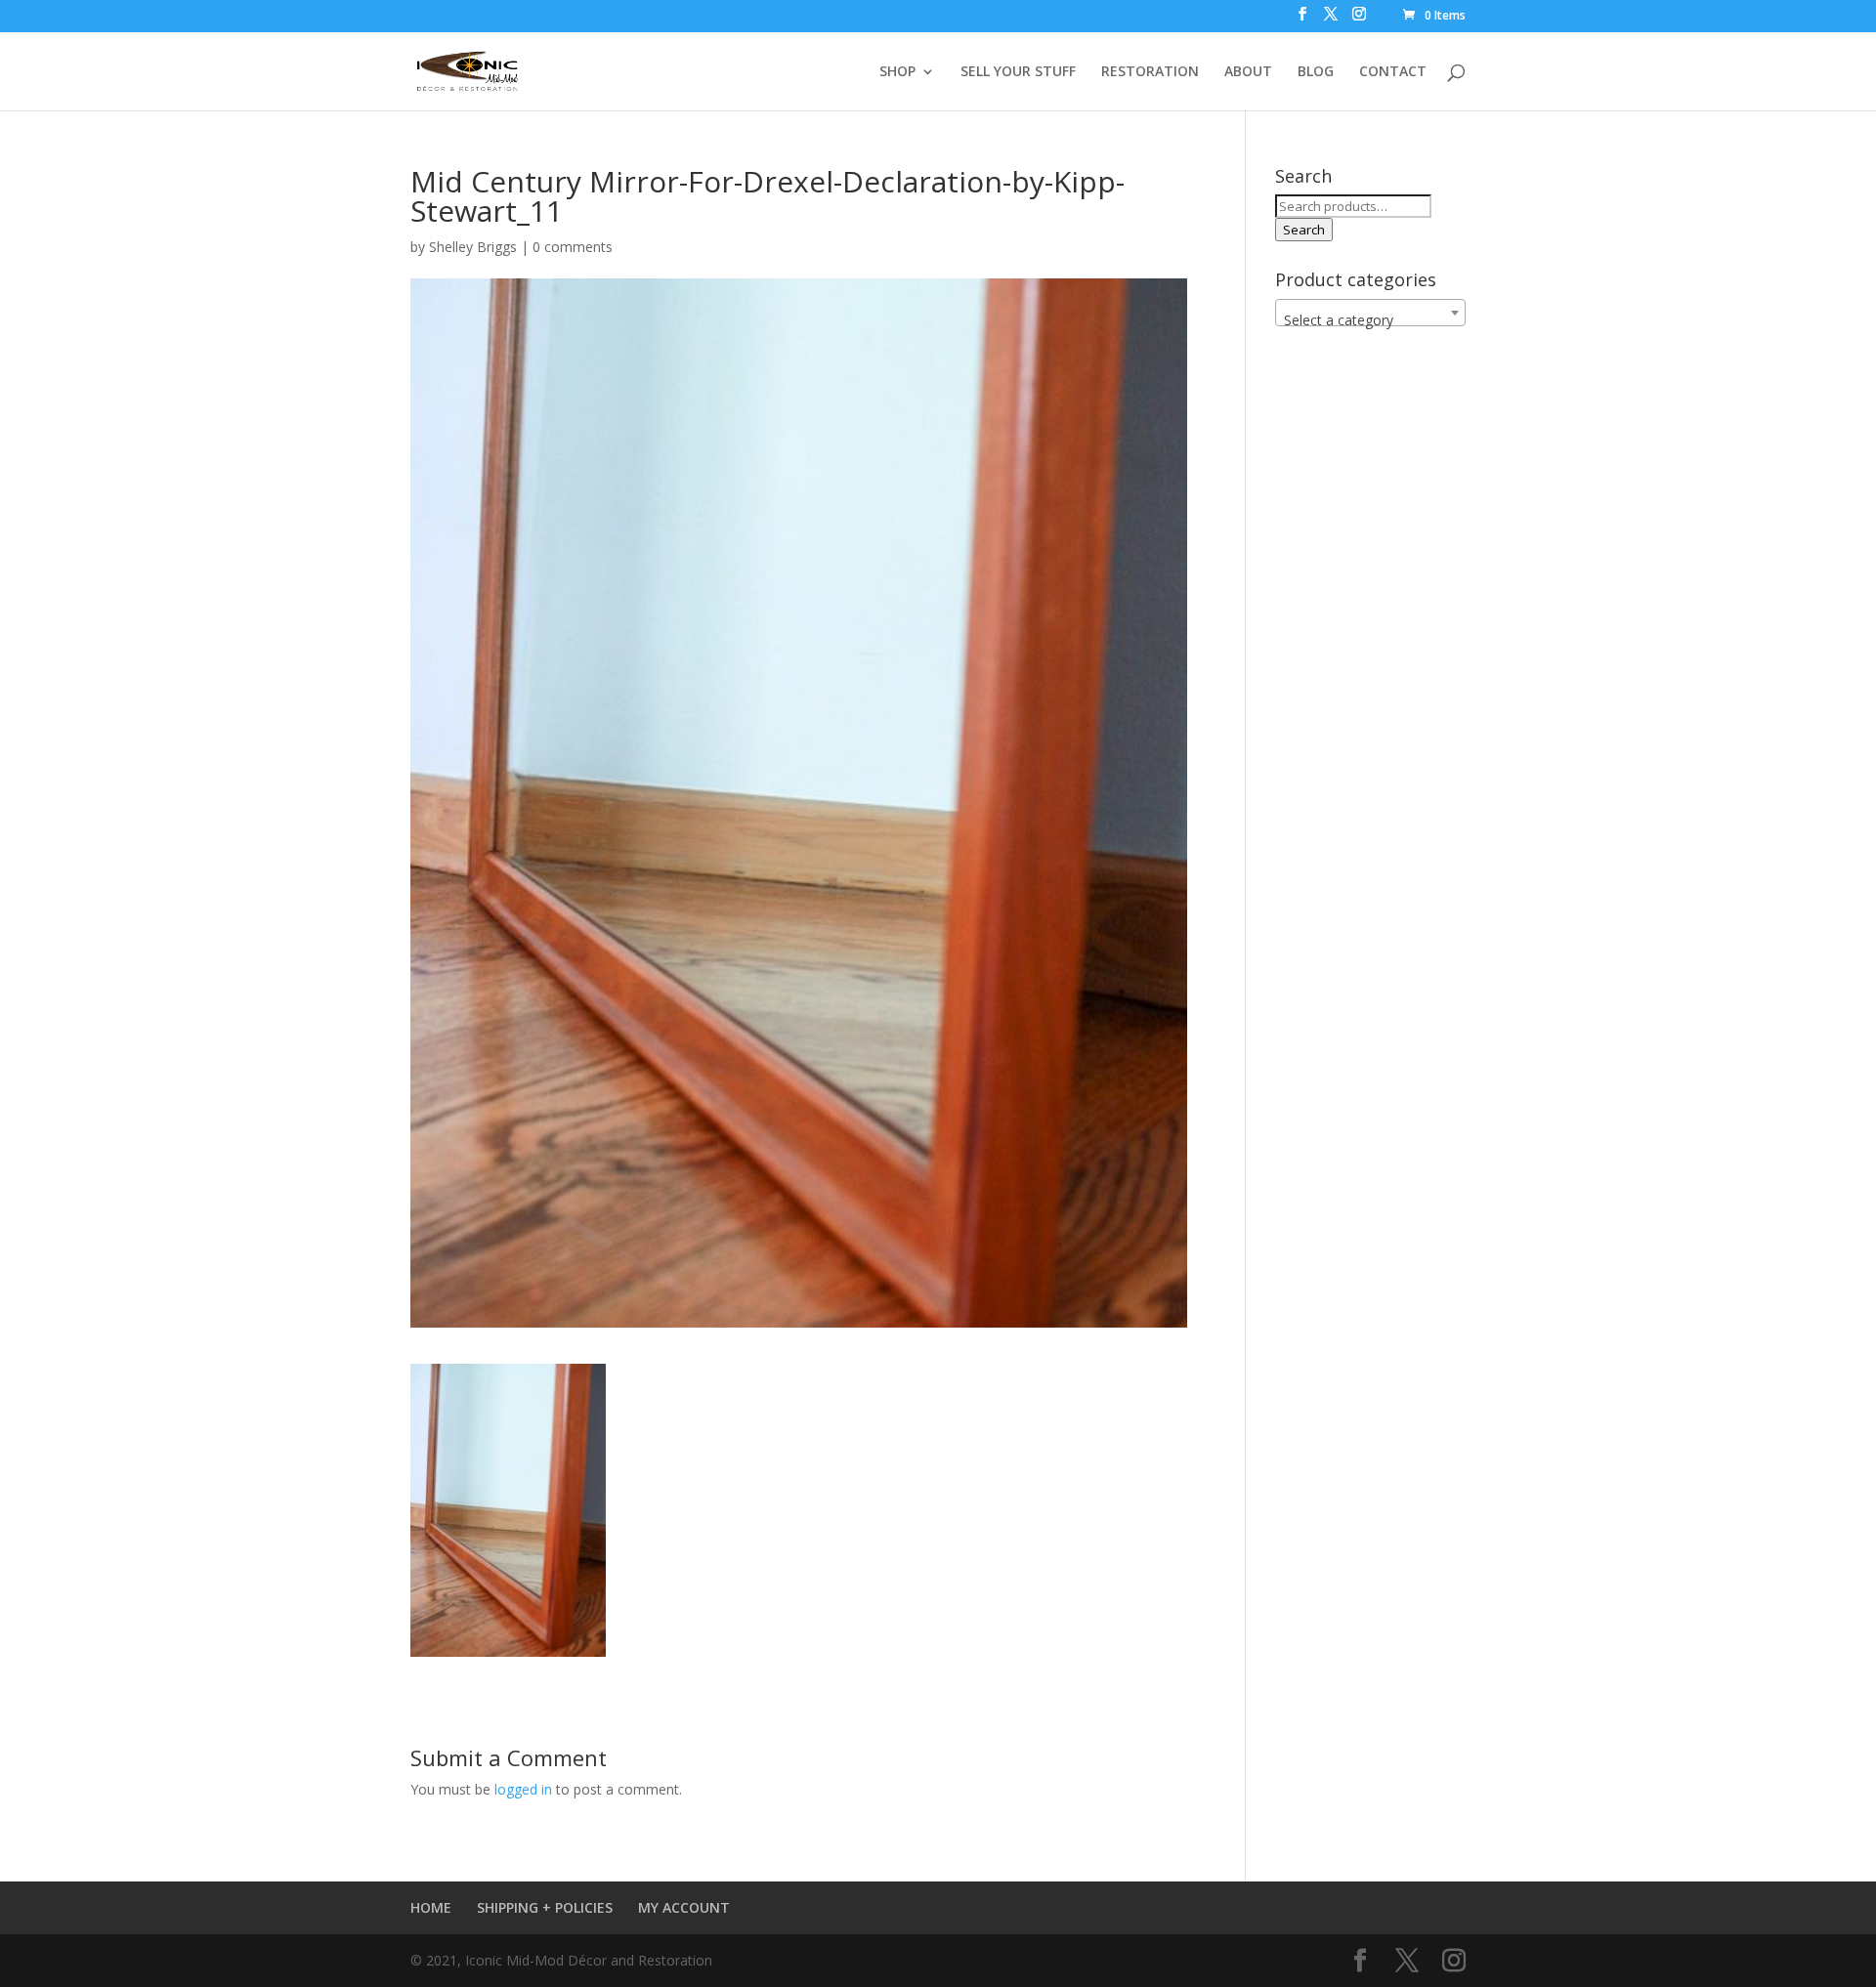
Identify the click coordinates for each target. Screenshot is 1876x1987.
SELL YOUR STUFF (1018, 72)
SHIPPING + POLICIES (545, 1907)
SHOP (897, 72)
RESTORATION (1150, 72)
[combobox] (1370, 313)
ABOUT (1248, 72)
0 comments (573, 247)
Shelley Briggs (473, 247)
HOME (431, 1907)
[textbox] (1370, 320)
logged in (523, 1789)
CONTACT (1393, 72)
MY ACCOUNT (684, 1907)
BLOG (1316, 72)
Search (1304, 230)
